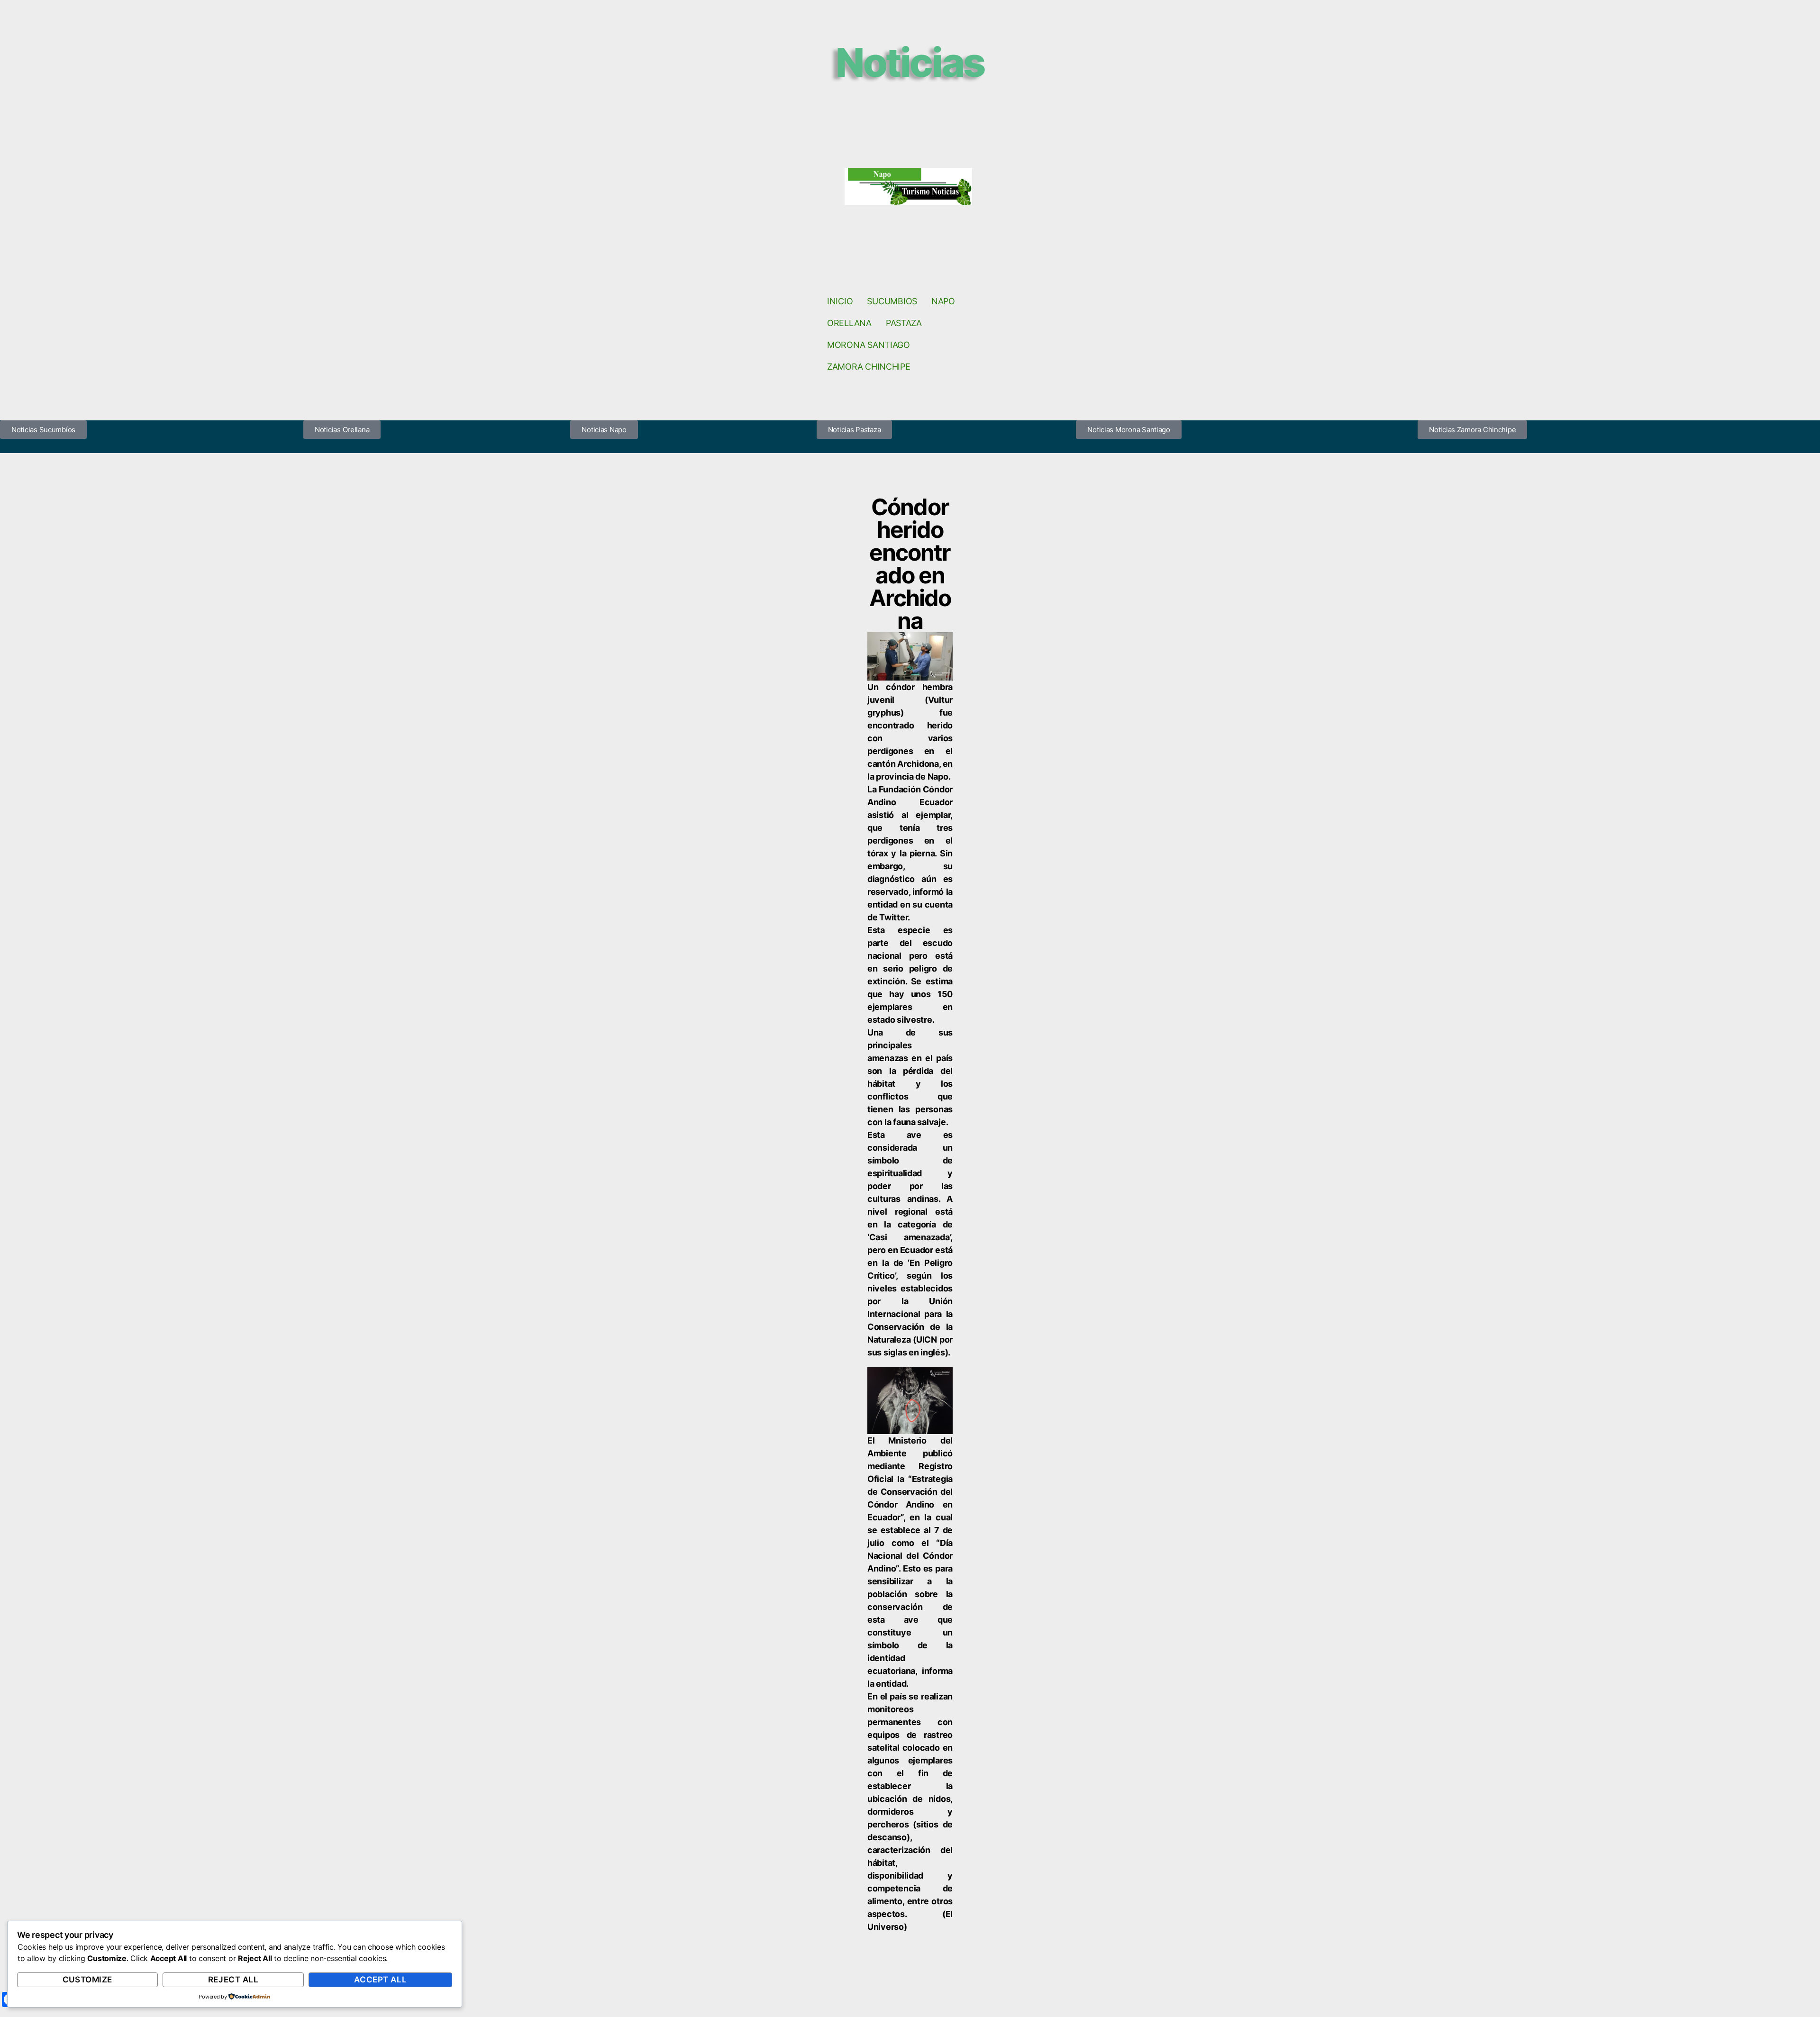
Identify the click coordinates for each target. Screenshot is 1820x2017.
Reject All (233, 1980)
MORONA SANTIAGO (869, 345)
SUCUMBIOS (892, 301)
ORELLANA (849, 323)
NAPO (943, 301)
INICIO (840, 301)
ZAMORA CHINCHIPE (869, 367)
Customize (87, 1980)
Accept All (380, 1980)
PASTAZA (904, 323)
